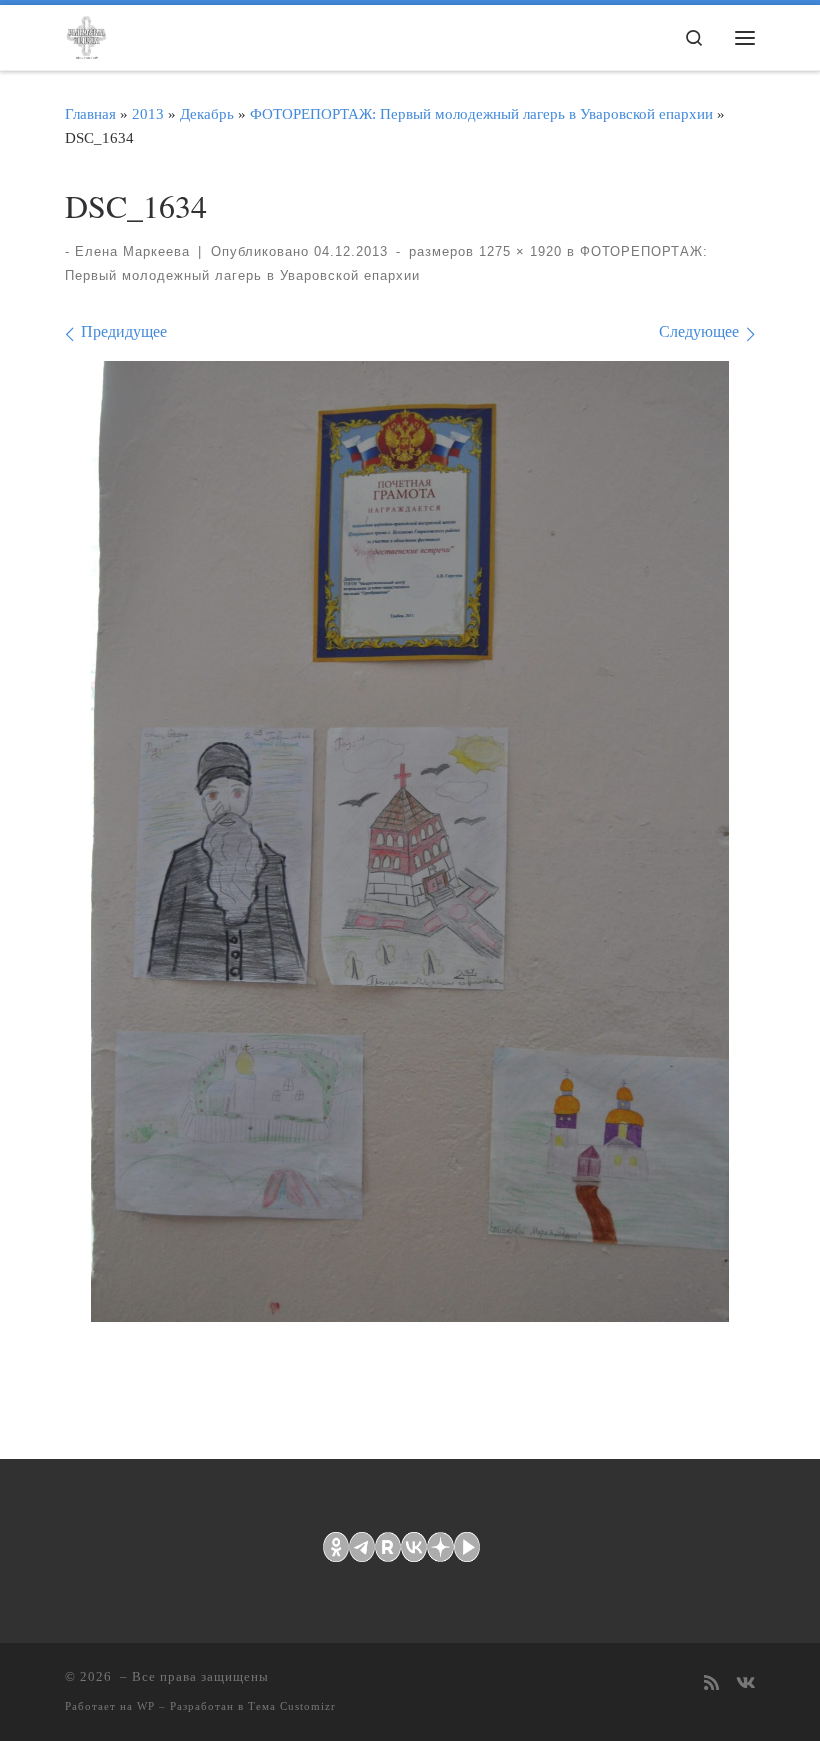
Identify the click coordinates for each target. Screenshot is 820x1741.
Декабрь (207, 113)
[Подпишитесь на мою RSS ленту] (711, 1684)
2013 (148, 113)
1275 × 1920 (518, 251)
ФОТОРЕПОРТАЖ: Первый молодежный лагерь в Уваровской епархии (481, 113)
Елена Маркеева (132, 251)
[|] (86, 34)
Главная (90, 113)
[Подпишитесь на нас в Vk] (745, 1684)
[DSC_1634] (410, 841)
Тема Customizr (292, 1706)
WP (146, 1706)
